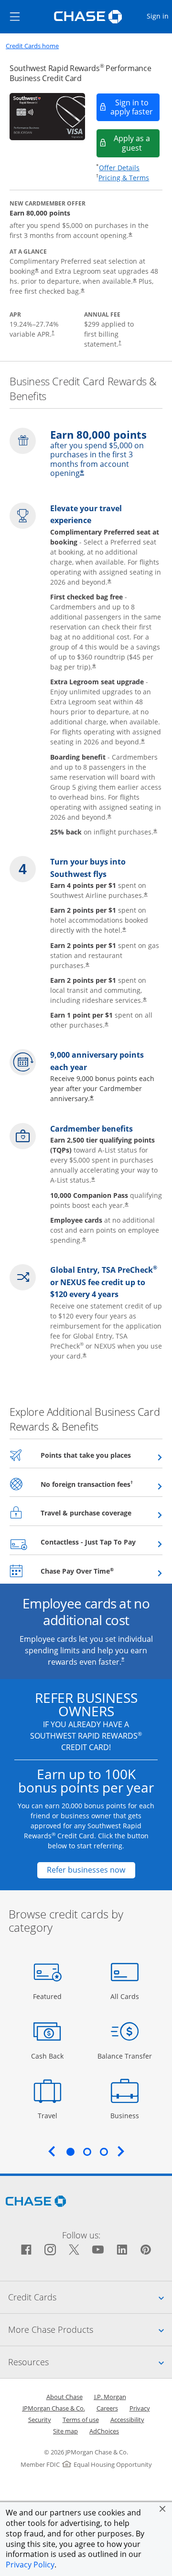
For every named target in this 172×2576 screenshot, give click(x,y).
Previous (52, 2151)
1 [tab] (70, 2152)
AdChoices (104, 2431)
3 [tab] (104, 2152)
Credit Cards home (32, 46)
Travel (51, 2115)
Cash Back (48, 2056)
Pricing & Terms (124, 178)
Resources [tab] (90, 2362)
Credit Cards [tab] (90, 2297)
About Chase (64, 2397)
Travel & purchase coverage (102, 1513)
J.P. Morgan (110, 2397)
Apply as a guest (137, 143)
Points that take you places (102, 1455)
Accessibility (127, 2420)
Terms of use (81, 2420)
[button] (162, 2509)
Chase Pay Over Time (101, 1571)
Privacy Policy (30, 2565)
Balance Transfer (125, 2056)
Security (40, 2420)
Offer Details (119, 168)
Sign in (159, 16)
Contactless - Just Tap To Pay (102, 1542)
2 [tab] (87, 2152)
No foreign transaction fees (102, 1484)
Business (126, 2115)
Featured (48, 1996)
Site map (65, 2431)
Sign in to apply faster (135, 107)
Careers (107, 2408)
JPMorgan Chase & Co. (54, 2408)
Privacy (140, 2408)
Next (121, 2151)
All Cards (126, 1996)
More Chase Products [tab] (90, 2329)
